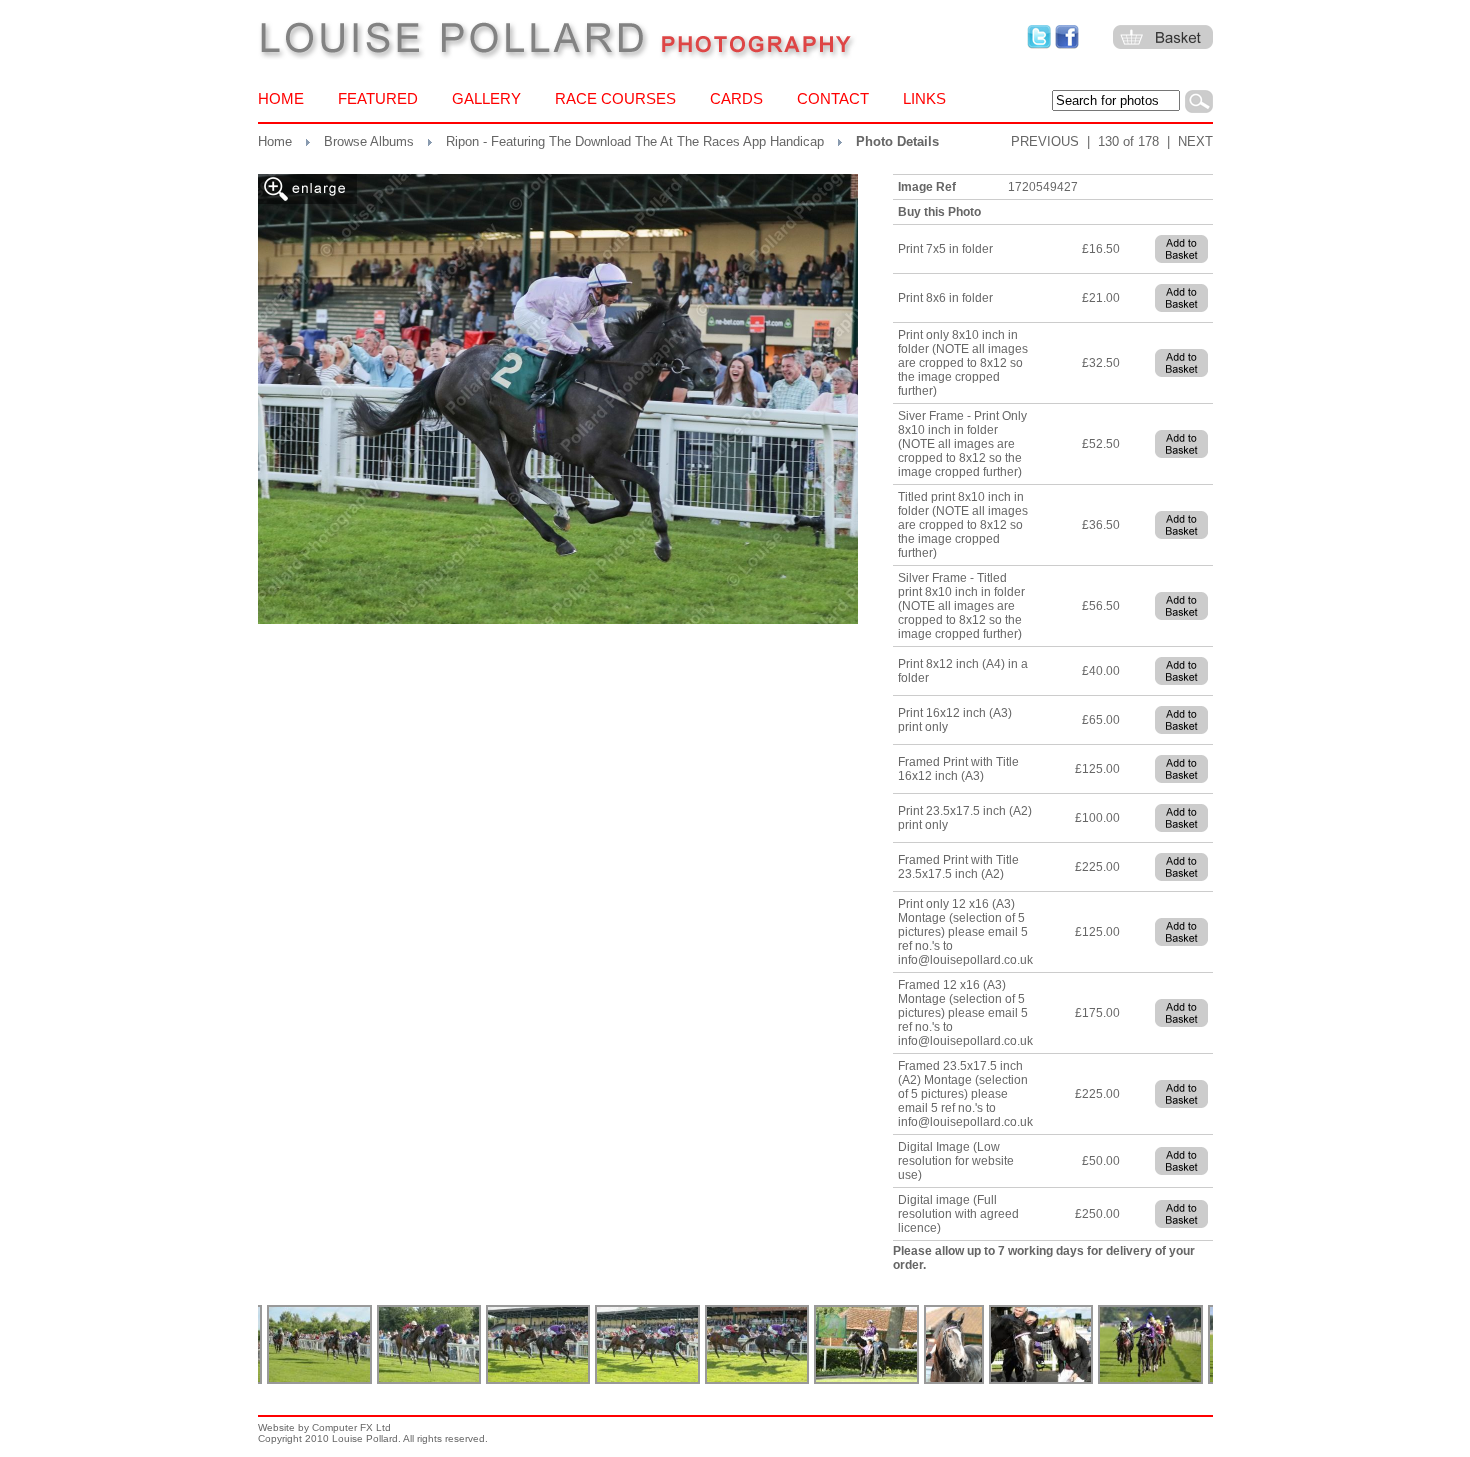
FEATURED (378, 98)
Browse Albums (369, 141)
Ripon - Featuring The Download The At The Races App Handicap (635, 141)
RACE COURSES (615, 98)
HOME (281, 98)
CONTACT (833, 98)
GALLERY (486, 98)
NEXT (1195, 141)
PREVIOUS (1045, 141)
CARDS (736, 98)
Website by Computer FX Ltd (324, 1427)
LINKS (924, 98)
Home (275, 141)
